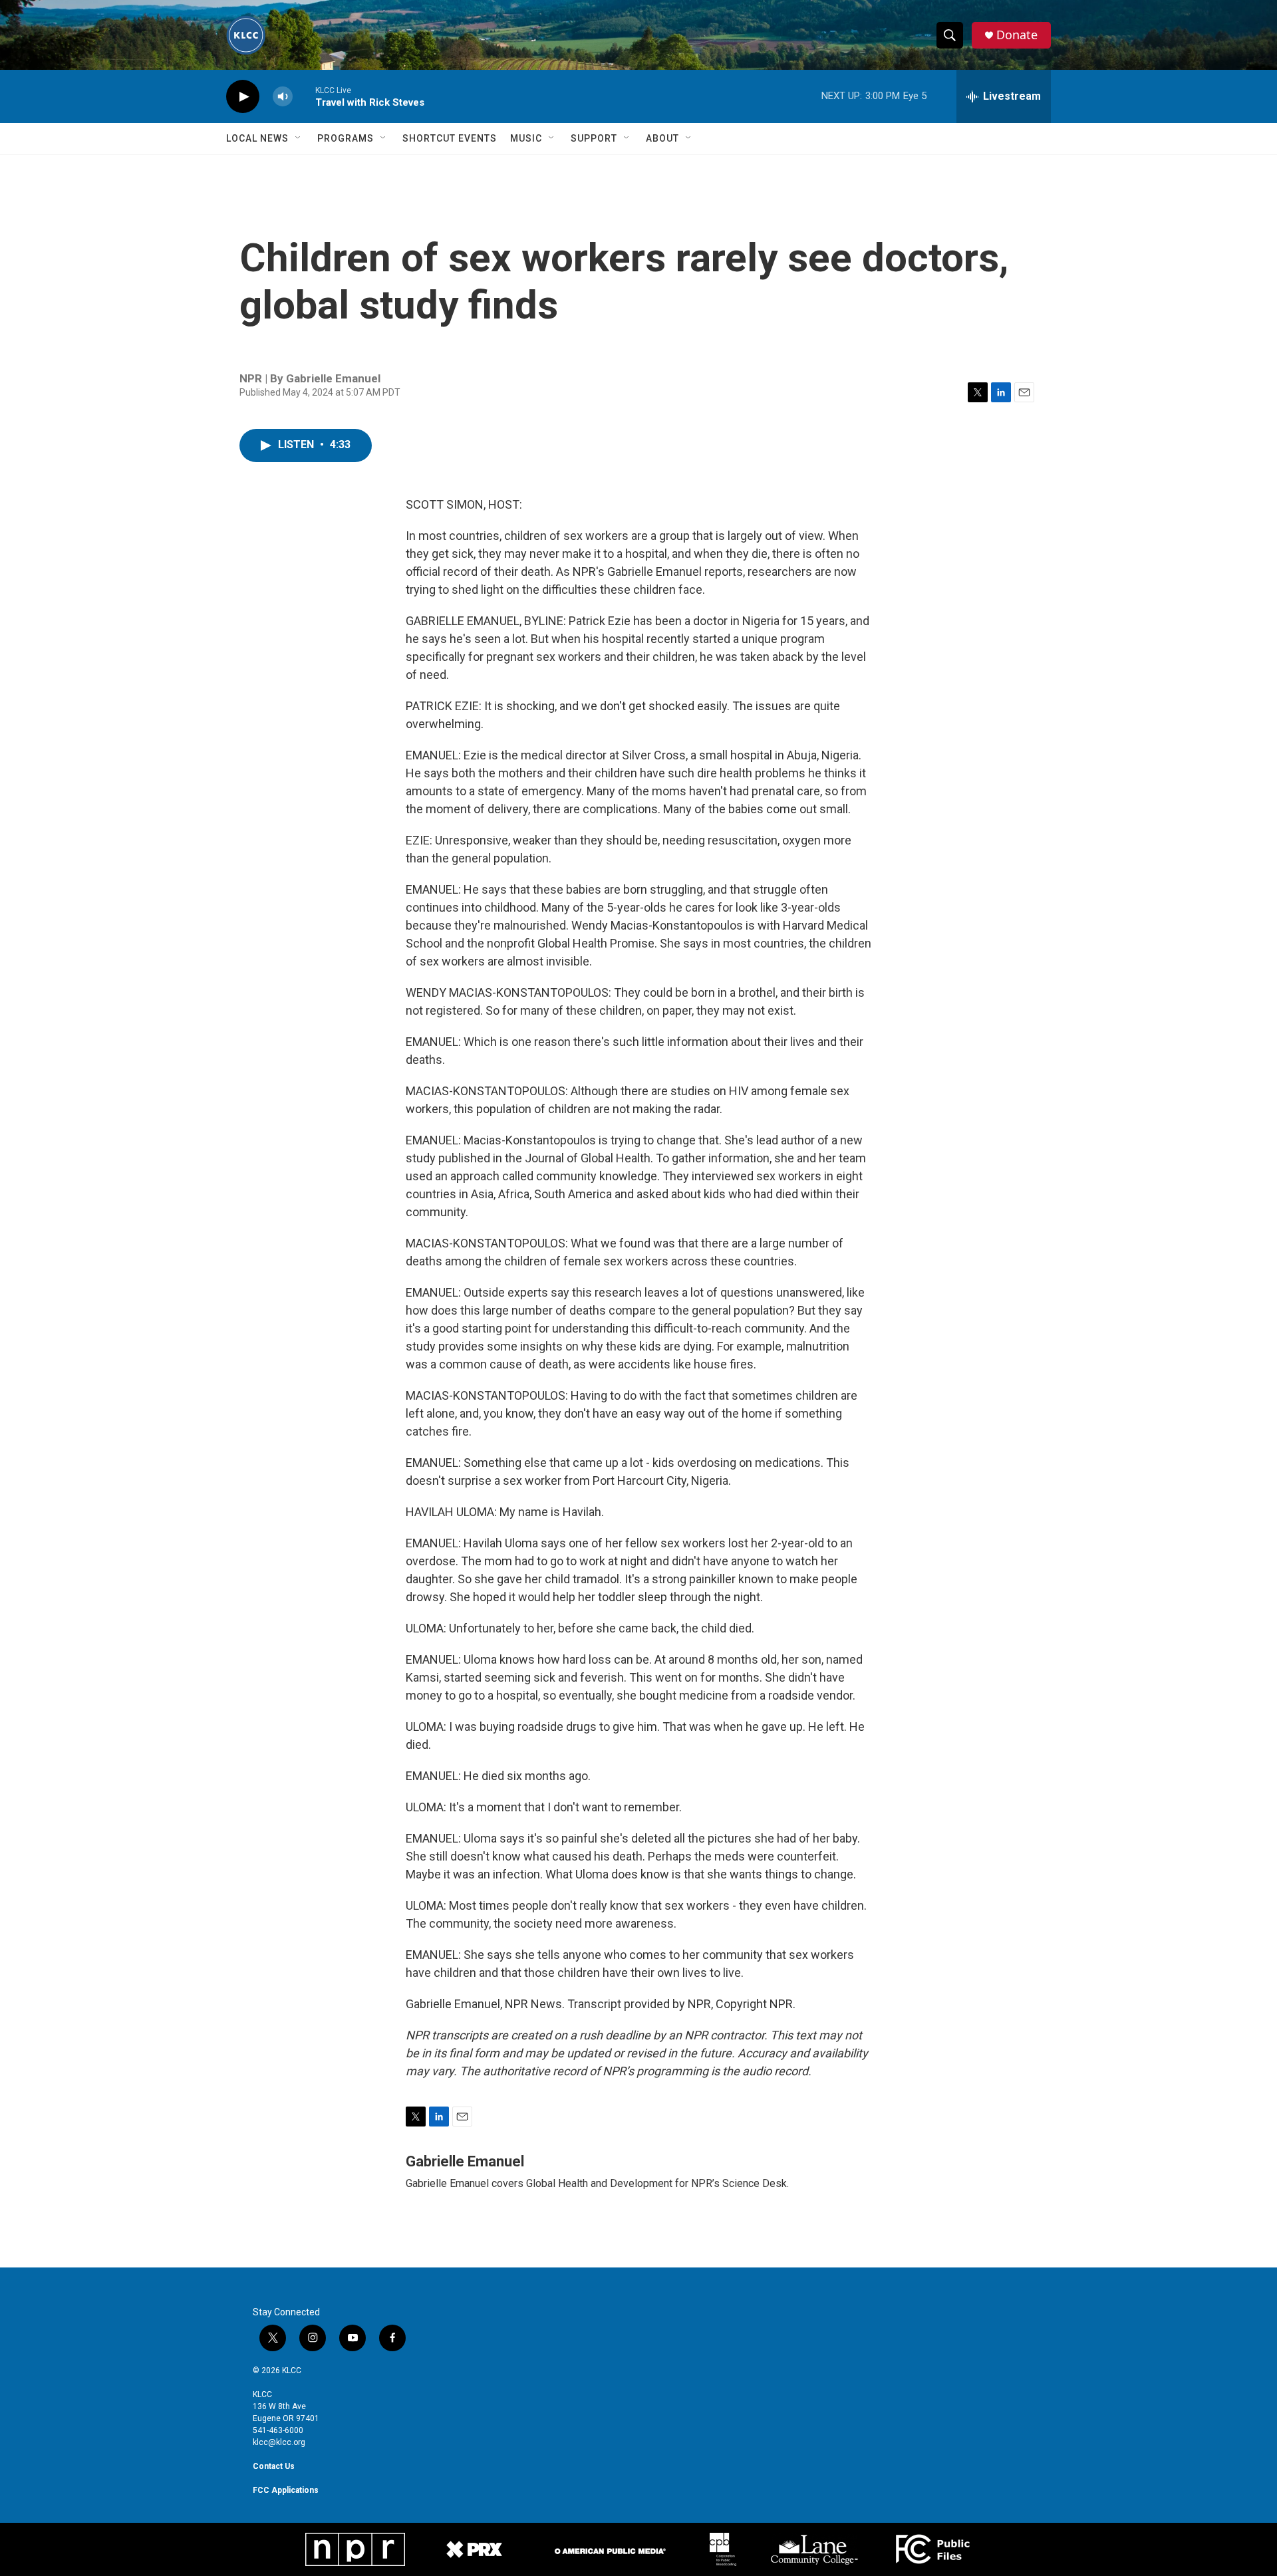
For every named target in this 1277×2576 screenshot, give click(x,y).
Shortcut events (450, 138)
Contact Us (274, 2466)
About (662, 138)
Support (594, 138)
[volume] (283, 97)
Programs (346, 138)
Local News (257, 138)
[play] (243, 97)
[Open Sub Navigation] (299, 138)
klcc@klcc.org (279, 2442)
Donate (1017, 35)
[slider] (304, 96)
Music (526, 138)
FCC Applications (286, 2490)
